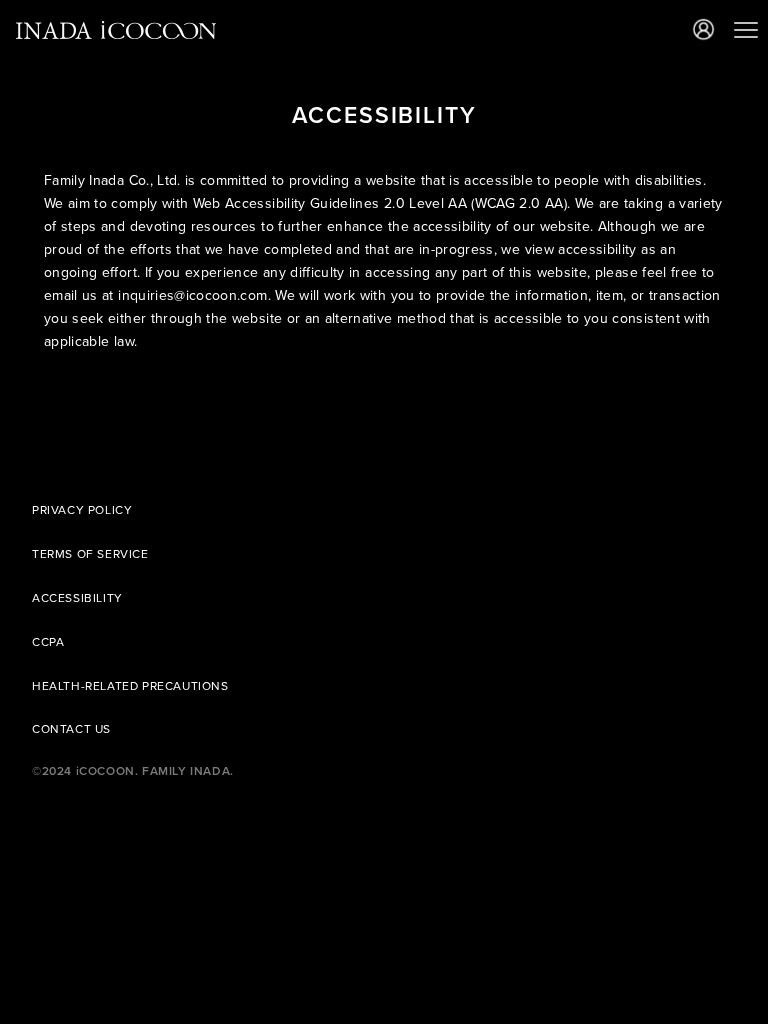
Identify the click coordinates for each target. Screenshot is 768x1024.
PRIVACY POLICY (82, 510)
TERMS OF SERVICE (90, 554)
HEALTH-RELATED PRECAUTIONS (130, 686)
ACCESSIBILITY (77, 598)
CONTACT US (71, 729)
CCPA (48, 642)
